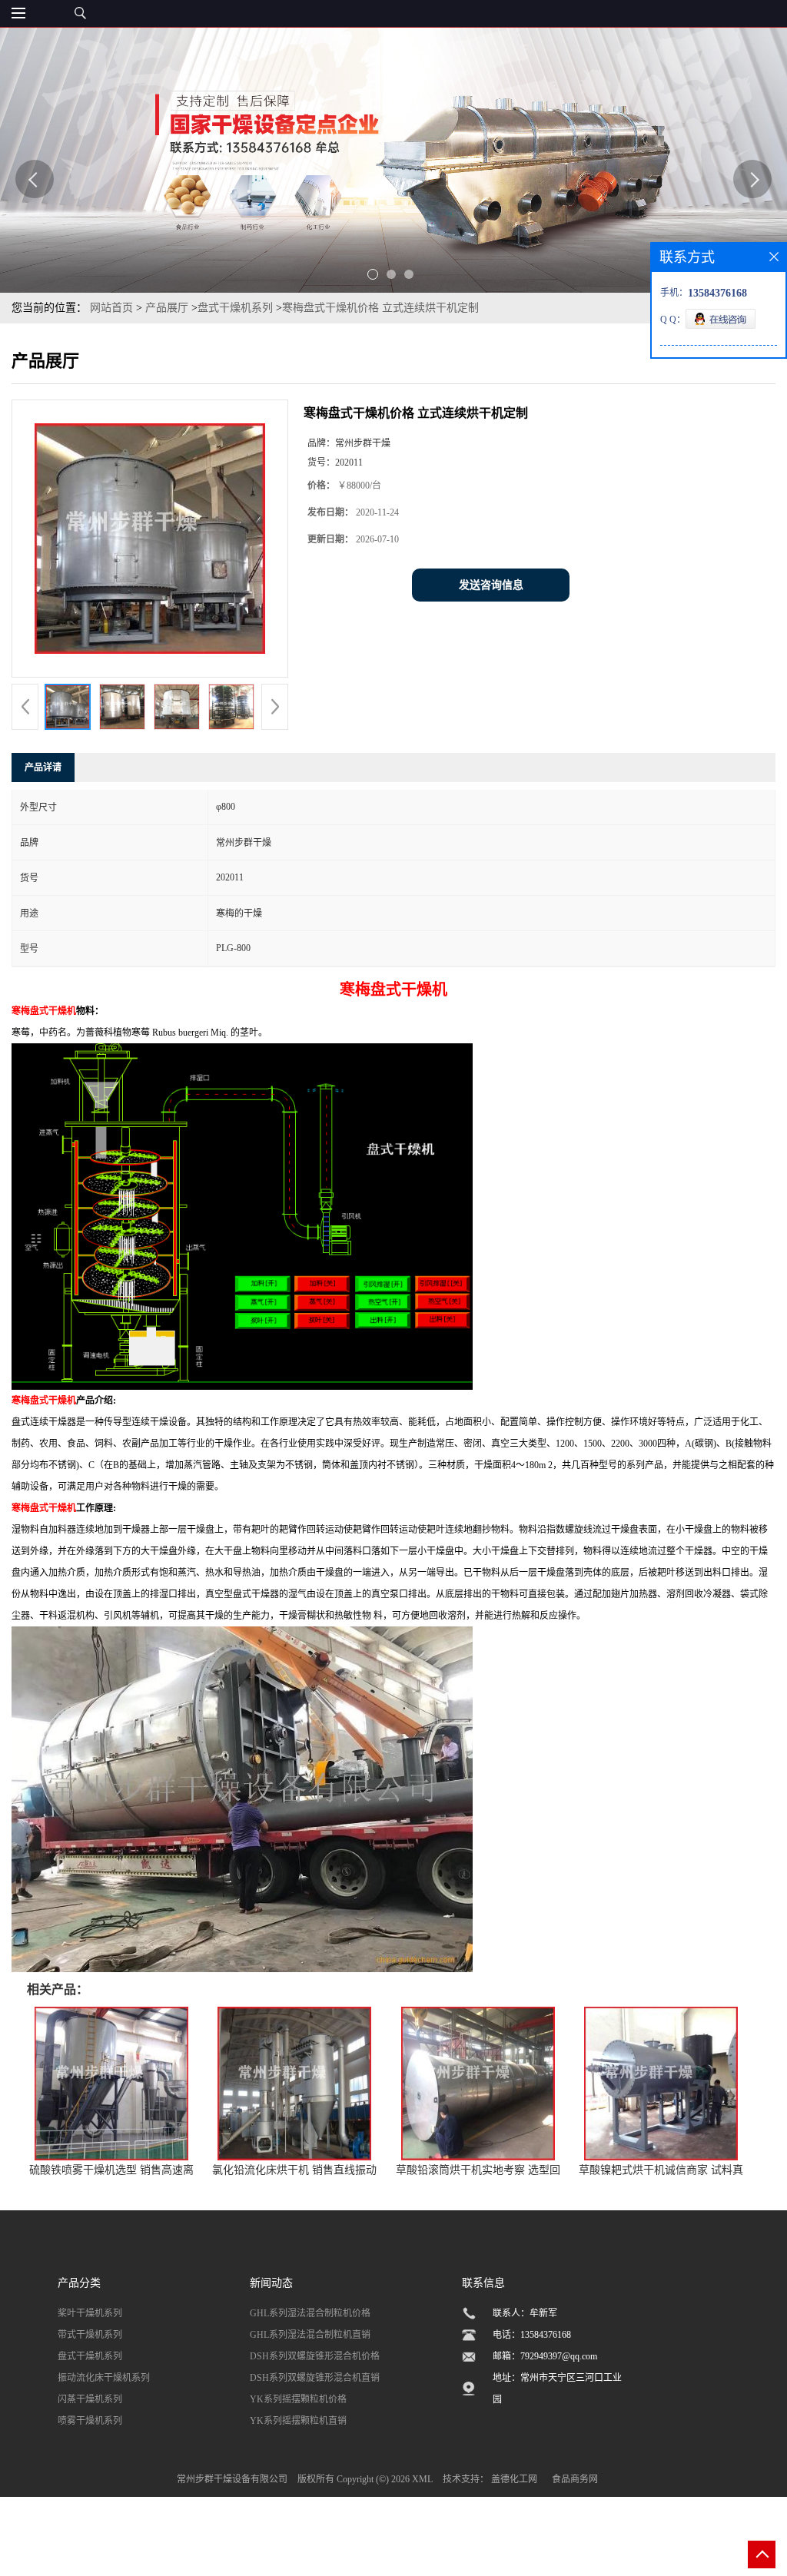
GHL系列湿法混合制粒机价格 (310, 2313)
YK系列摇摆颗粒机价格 (298, 2399)
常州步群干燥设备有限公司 (232, 2479)
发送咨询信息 (491, 585)
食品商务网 (575, 2479)
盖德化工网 (514, 2479)
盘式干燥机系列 (235, 308)
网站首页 (111, 308)
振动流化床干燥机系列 (104, 2378)
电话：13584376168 (532, 2335)
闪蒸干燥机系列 (90, 2399)
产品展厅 (167, 308)
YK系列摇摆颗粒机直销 (298, 2421)
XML (422, 2479)
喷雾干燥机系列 (90, 2421)
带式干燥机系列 (90, 2335)
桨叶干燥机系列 (90, 2313)
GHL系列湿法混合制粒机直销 (310, 2335)
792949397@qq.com (559, 2356)
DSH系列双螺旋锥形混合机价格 (315, 2356)
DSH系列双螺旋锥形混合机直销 (315, 2378)
